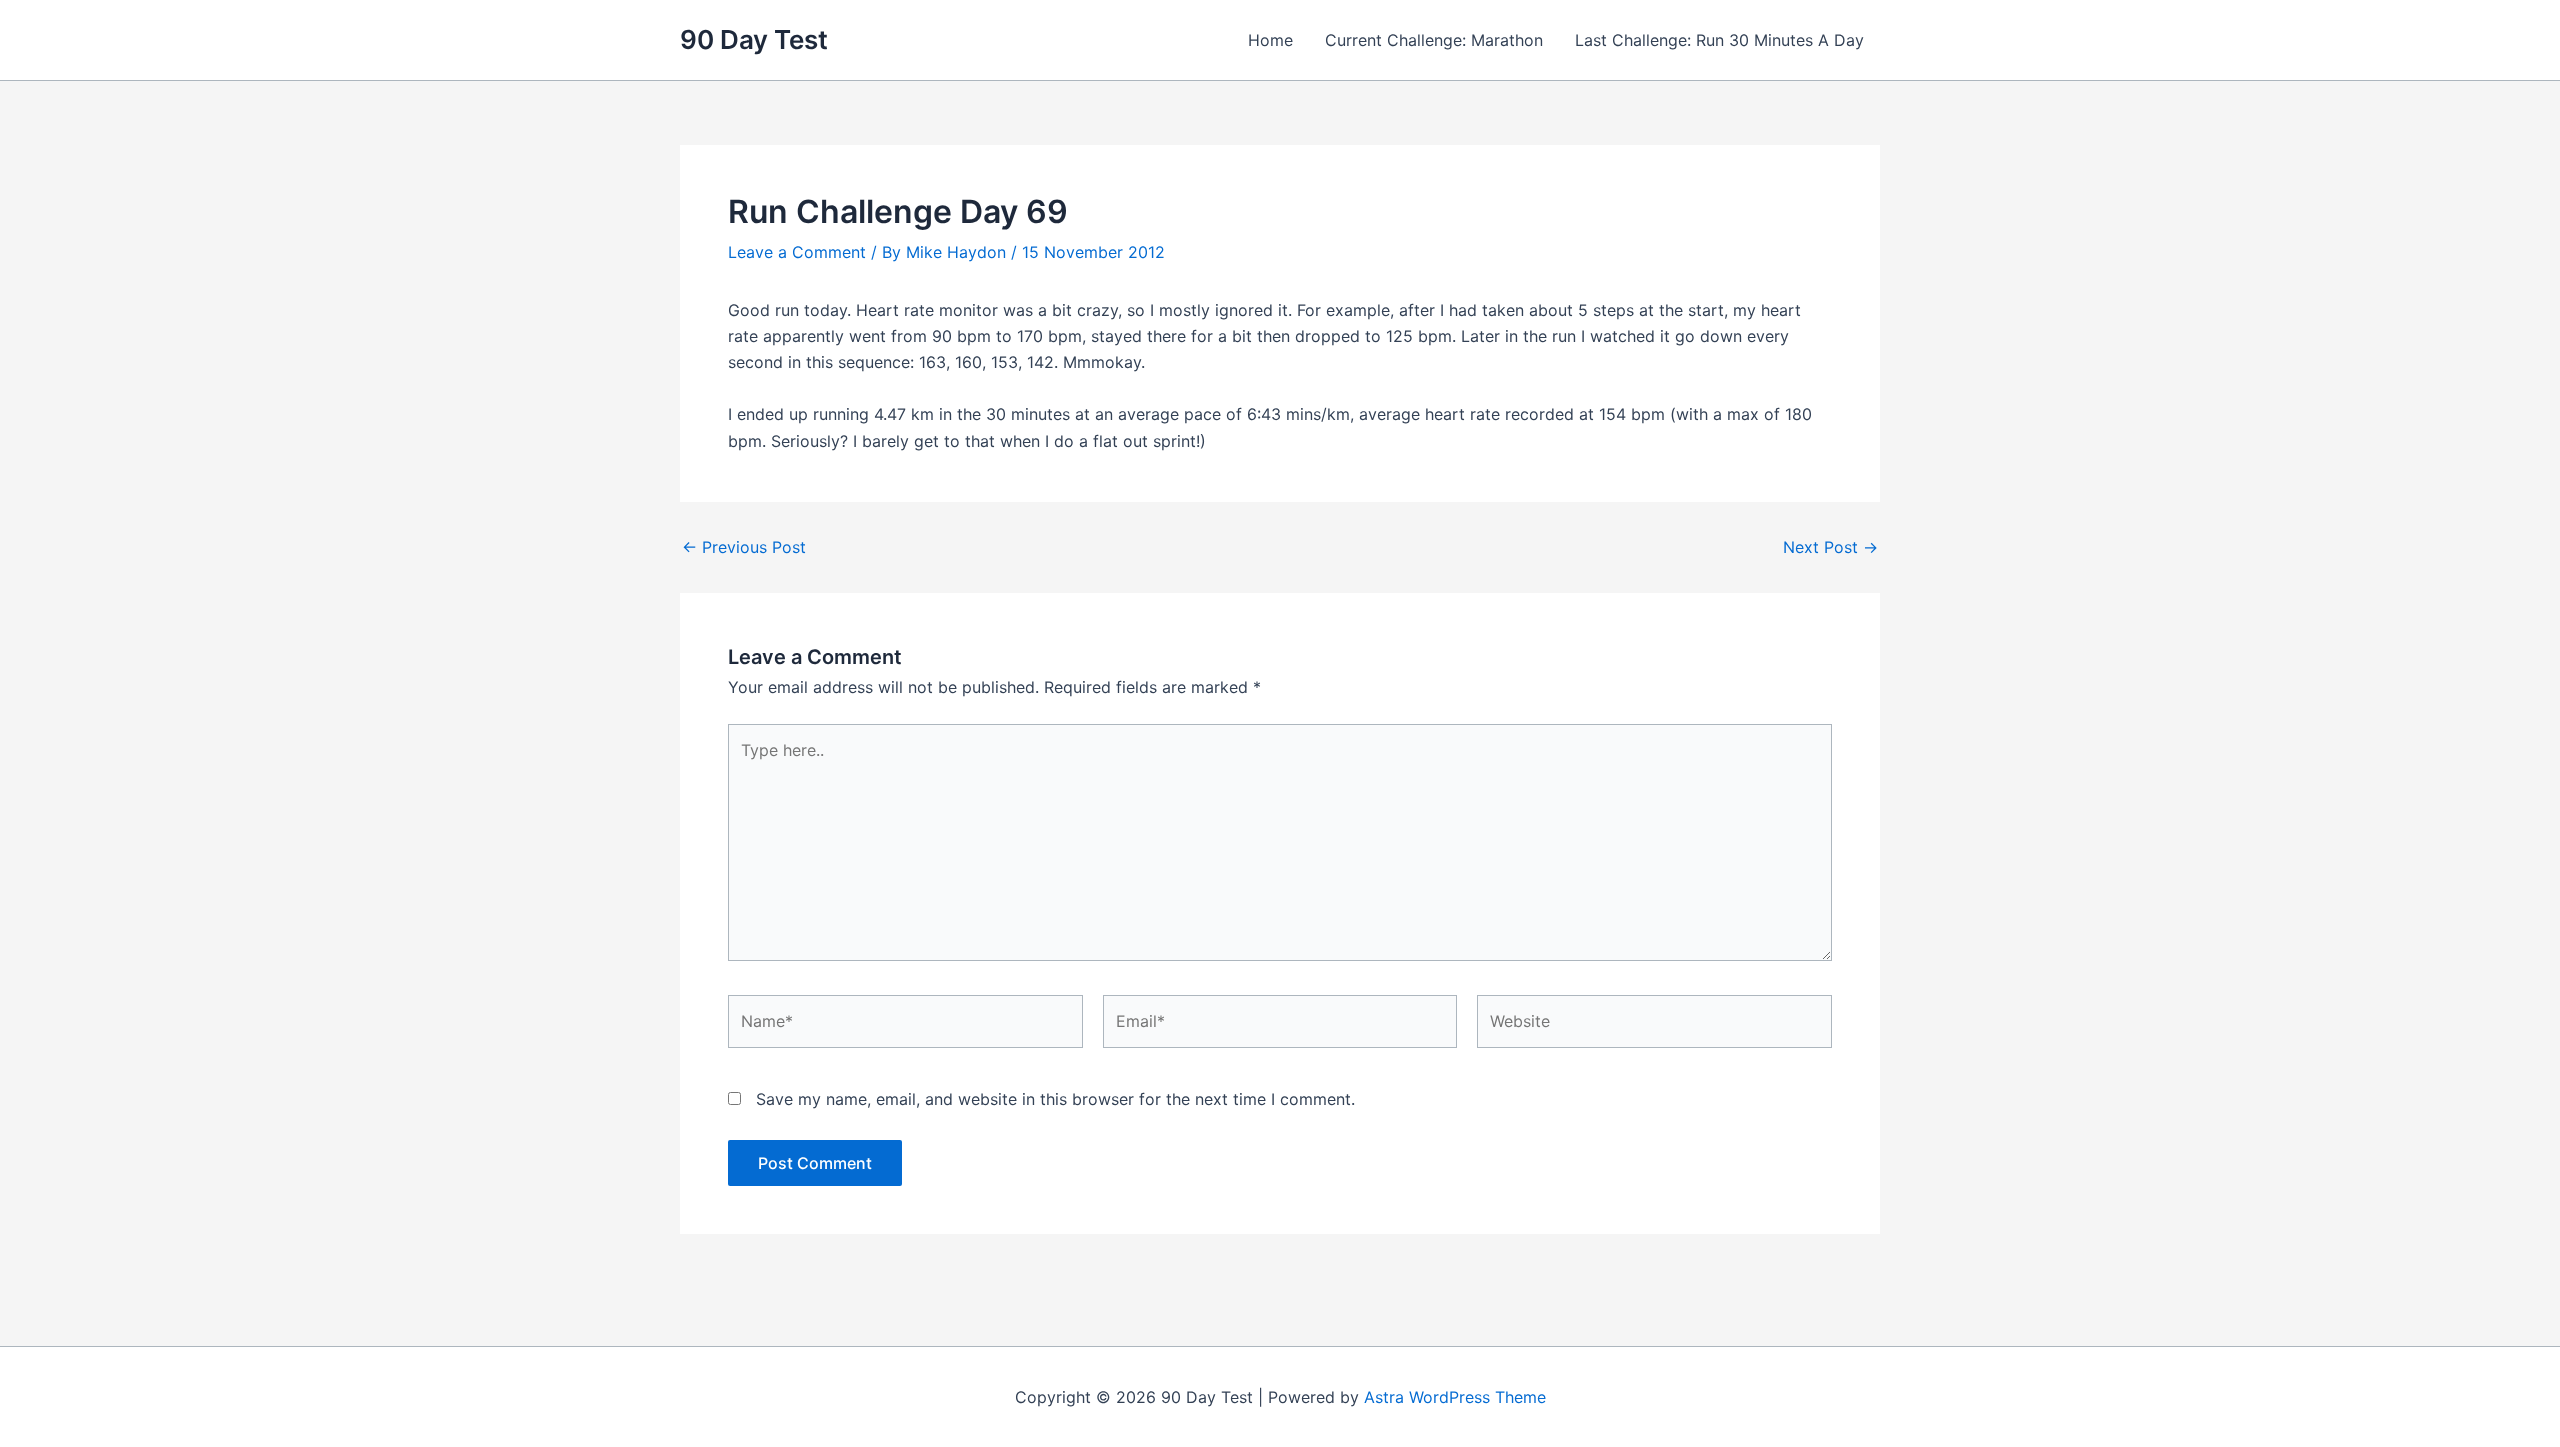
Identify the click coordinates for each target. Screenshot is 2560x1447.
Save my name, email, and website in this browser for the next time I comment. (1055, 1099)
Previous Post (744, 547)
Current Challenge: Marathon (1434, 40)
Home (1270, 40)
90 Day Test (754, 39)
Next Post (1830, 547)
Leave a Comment (797, 252)
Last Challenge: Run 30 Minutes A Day (1719, 40)
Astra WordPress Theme (1455, 1397)
